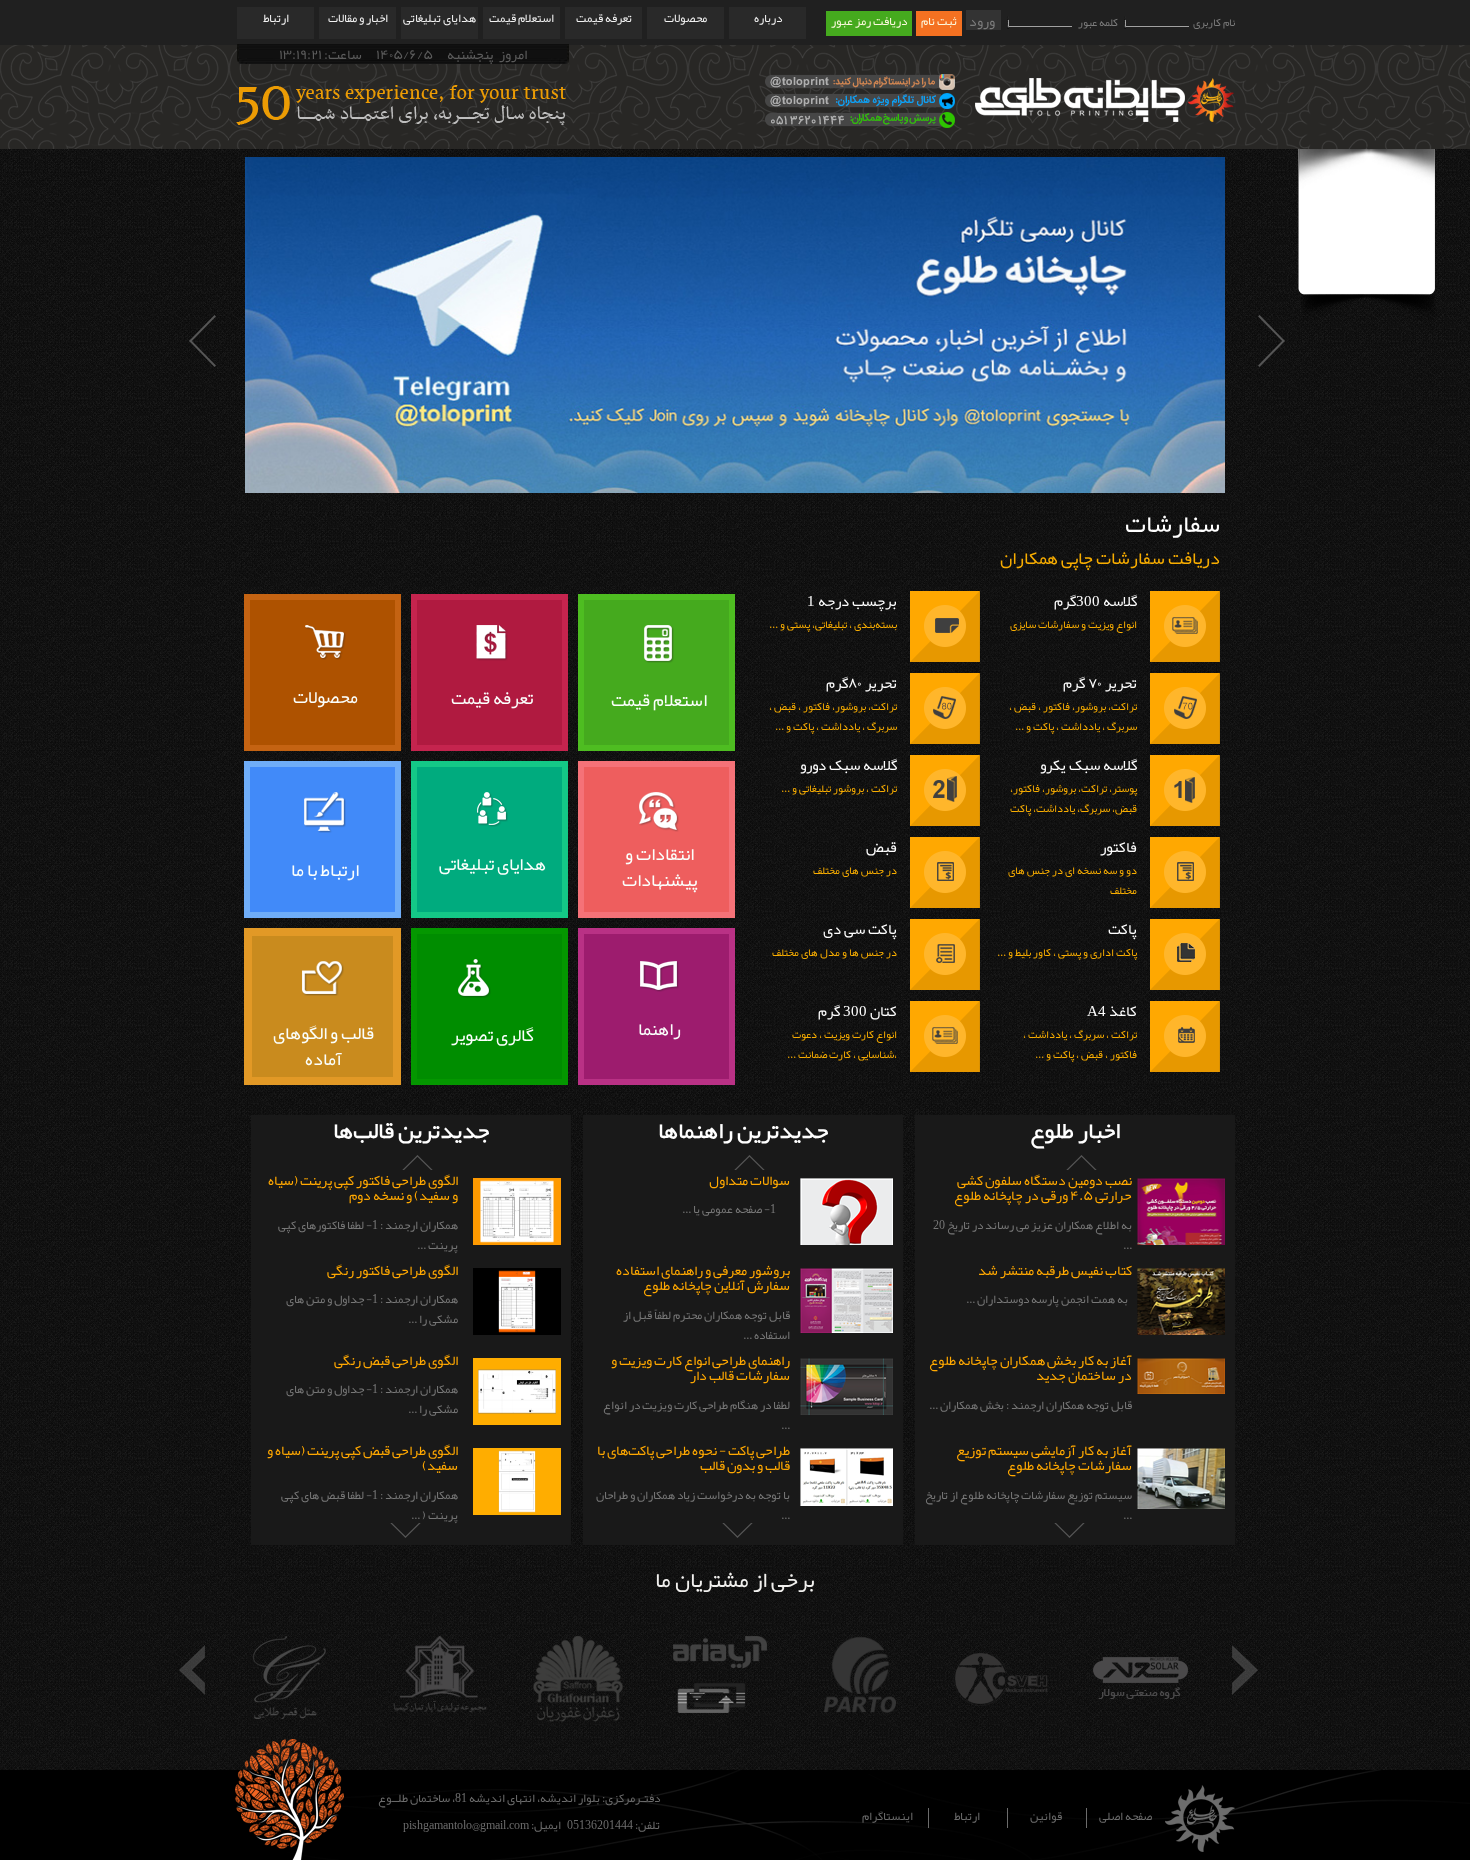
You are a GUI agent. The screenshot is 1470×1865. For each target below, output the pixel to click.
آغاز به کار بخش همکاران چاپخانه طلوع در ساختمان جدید (1030, 1367)
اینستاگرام (887, 1818)
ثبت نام (939, 22)
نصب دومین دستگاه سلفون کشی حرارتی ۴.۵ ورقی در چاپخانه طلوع (1043, 1187)
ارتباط (276, 18)
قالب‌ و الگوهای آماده (323, 1045)
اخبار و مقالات (358, 18)
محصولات (685, 18)
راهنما (659, 1029)
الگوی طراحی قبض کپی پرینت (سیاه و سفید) (362, 1457)
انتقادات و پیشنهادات (659, 867)
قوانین (1046, 1818)
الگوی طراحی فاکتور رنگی (392, 1270)
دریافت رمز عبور (869, 22)
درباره (768, 18)
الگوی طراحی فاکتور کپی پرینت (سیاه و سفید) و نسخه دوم (363, 1187)
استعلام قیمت (521, 18)
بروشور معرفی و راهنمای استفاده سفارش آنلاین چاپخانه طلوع (703, 1277)
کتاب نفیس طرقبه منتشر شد (1055, 1270)
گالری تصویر (492, 1035)
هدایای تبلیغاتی (439, 18)
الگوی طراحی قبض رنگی (396, 1360)
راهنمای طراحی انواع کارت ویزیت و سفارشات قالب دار (700, 1367)
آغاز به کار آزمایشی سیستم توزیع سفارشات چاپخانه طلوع (1044, 1457)
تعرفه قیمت (604, 18)
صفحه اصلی (1125, 1818)
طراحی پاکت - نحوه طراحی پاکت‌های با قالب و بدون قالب (693, 1457)
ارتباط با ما (325, 870)
